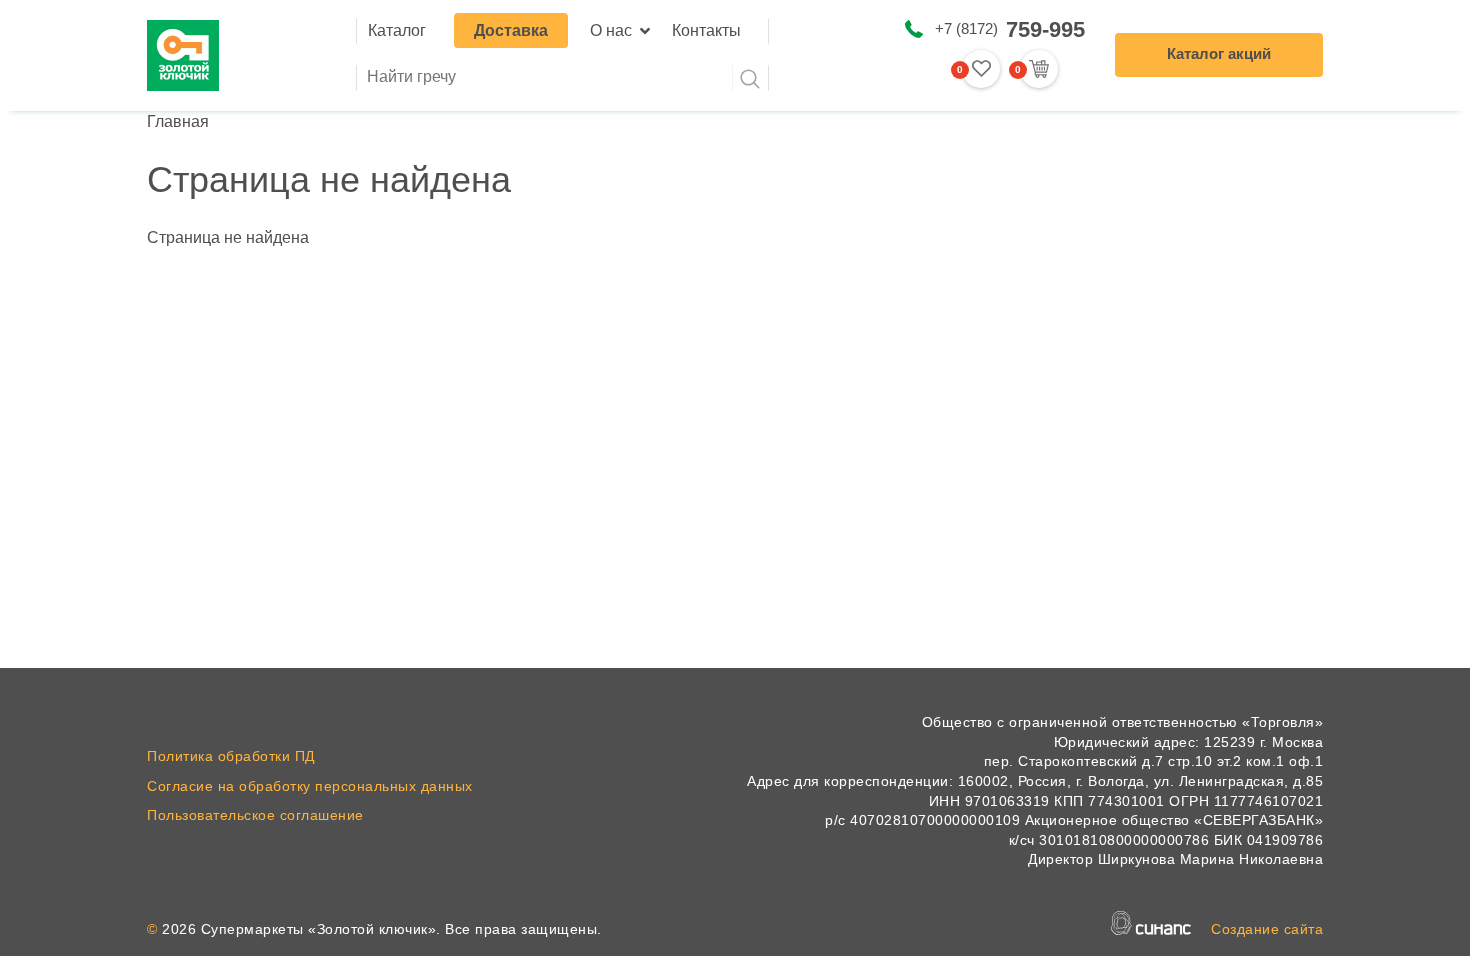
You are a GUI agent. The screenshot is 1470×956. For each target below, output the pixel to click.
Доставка (511, 30)
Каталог (397, 30)
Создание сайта (1267, 929)
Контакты (706, 30)
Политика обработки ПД (231, 756)
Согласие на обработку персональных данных (310, 786)
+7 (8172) (1010, 29)
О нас (611, 30)
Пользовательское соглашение (255, 815)
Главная (178, 121)
